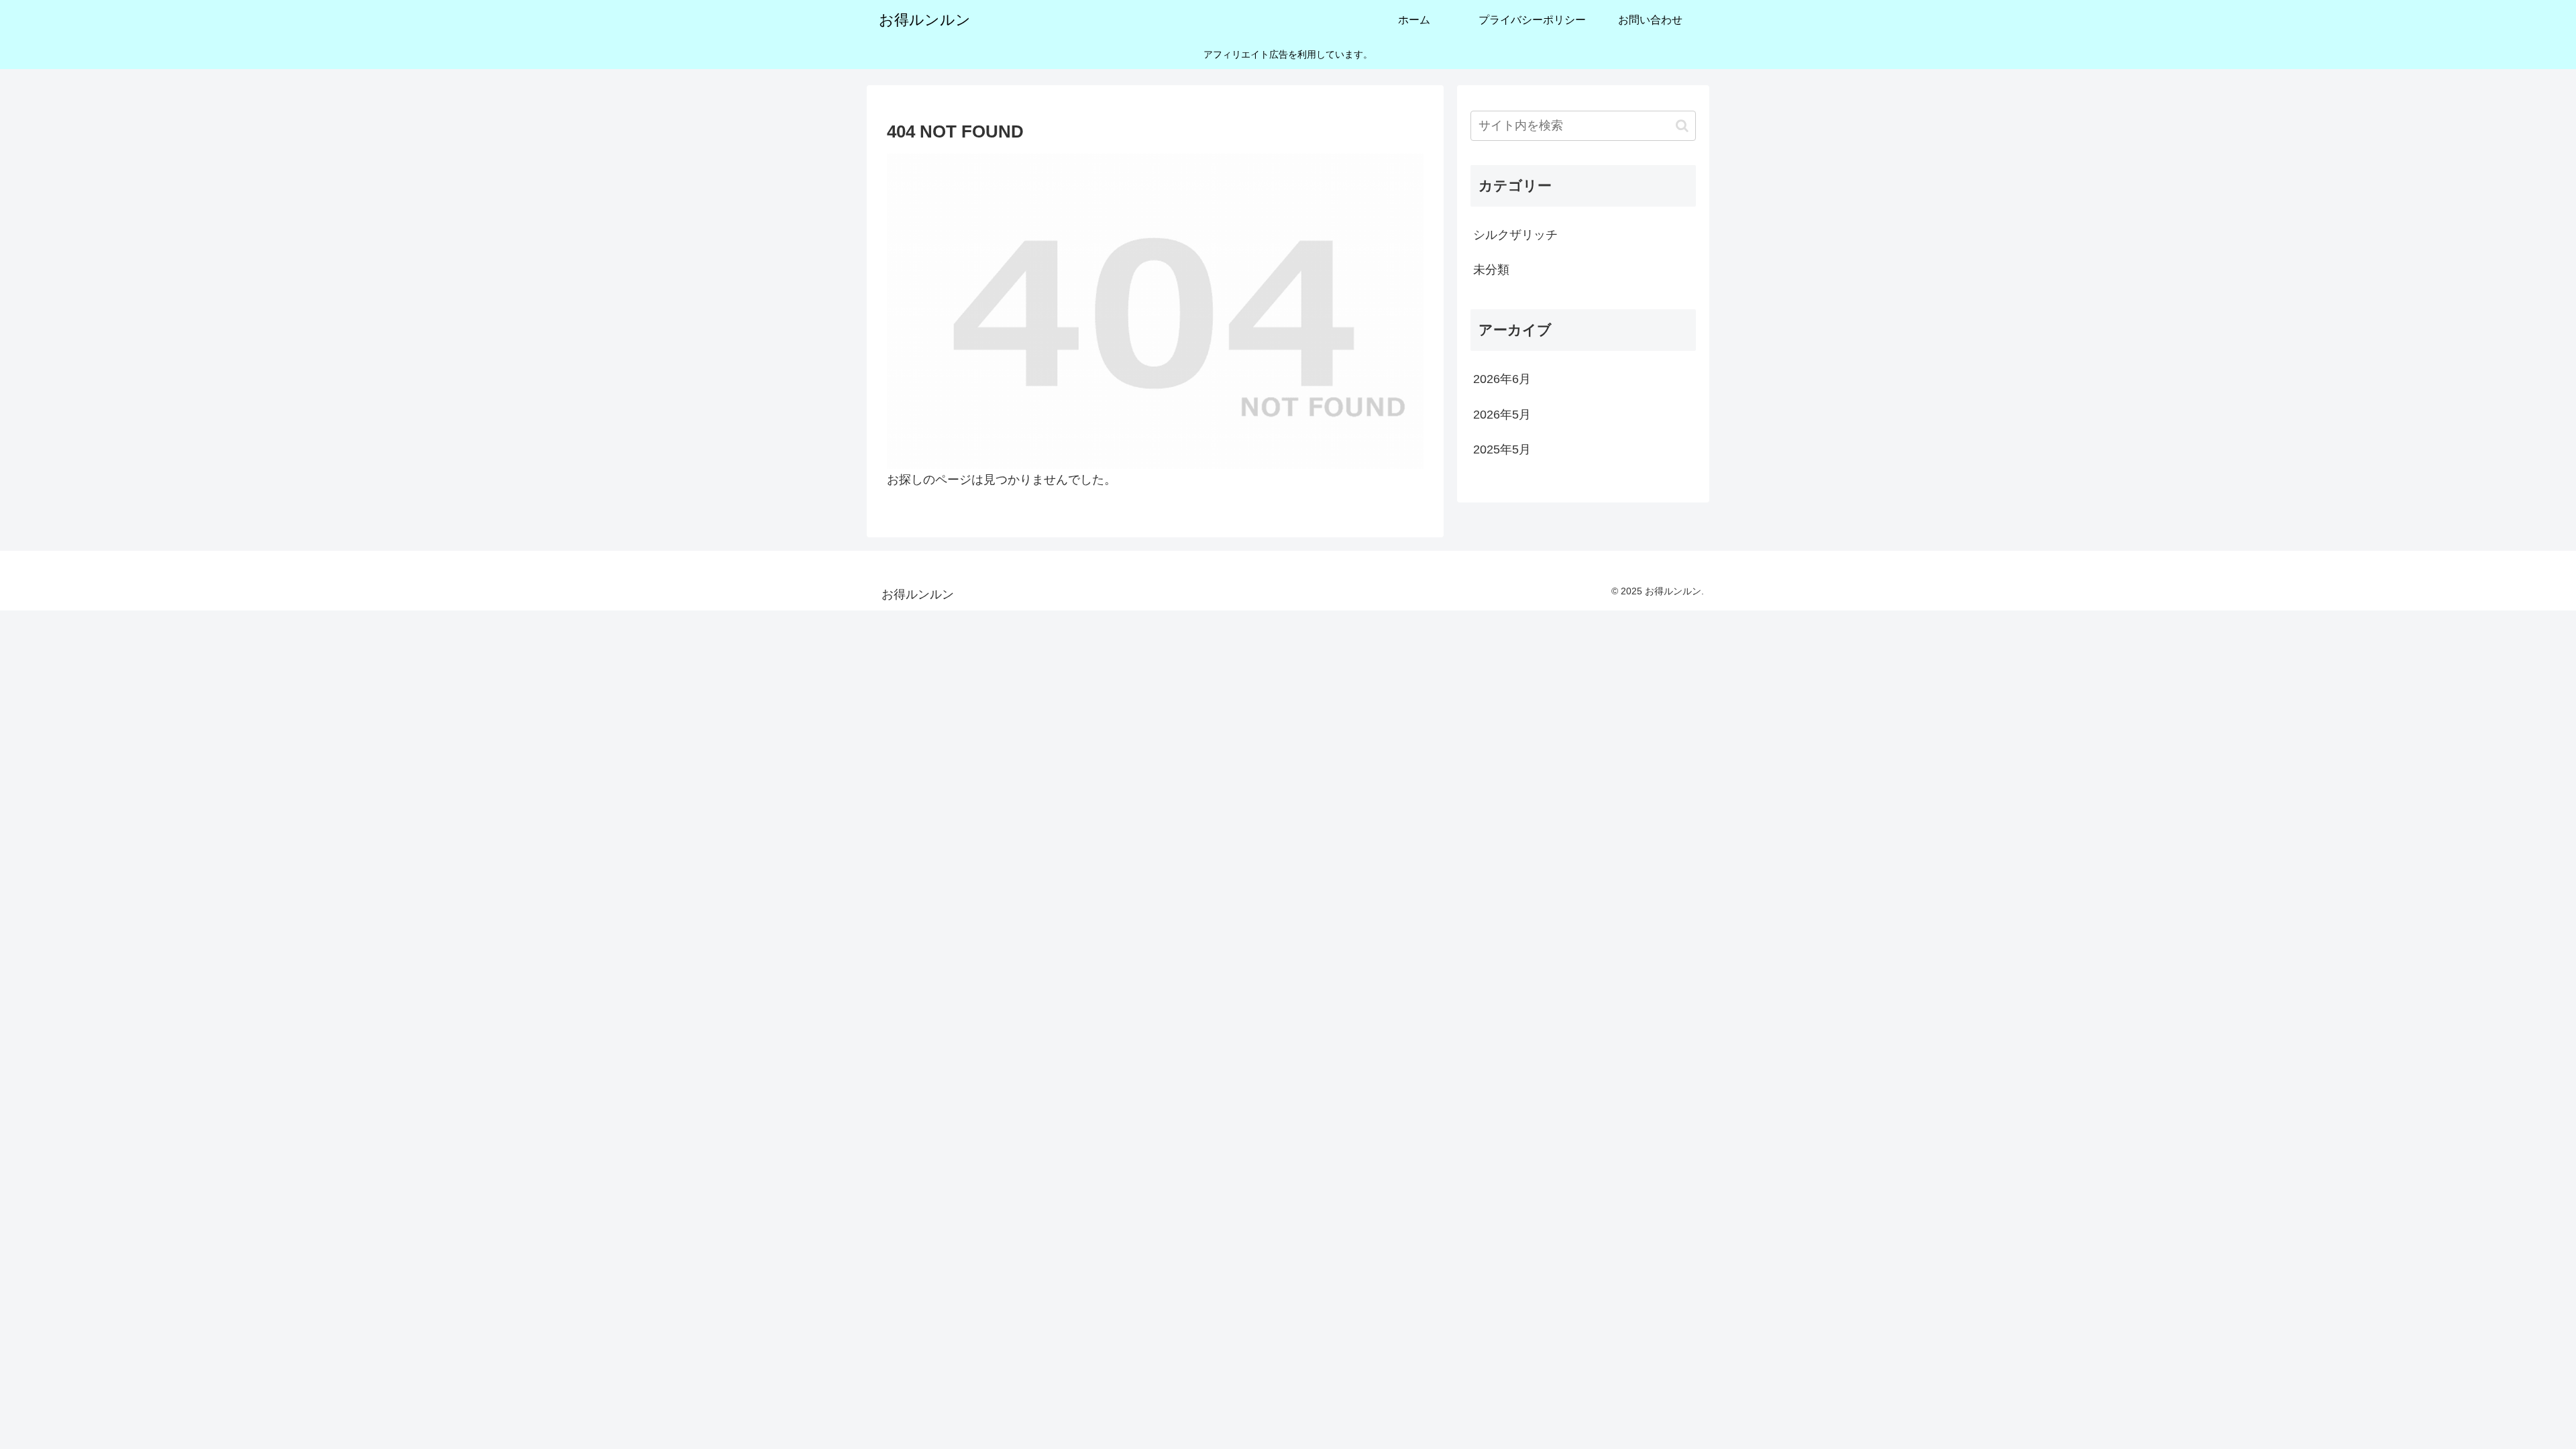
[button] (1682, 126)
